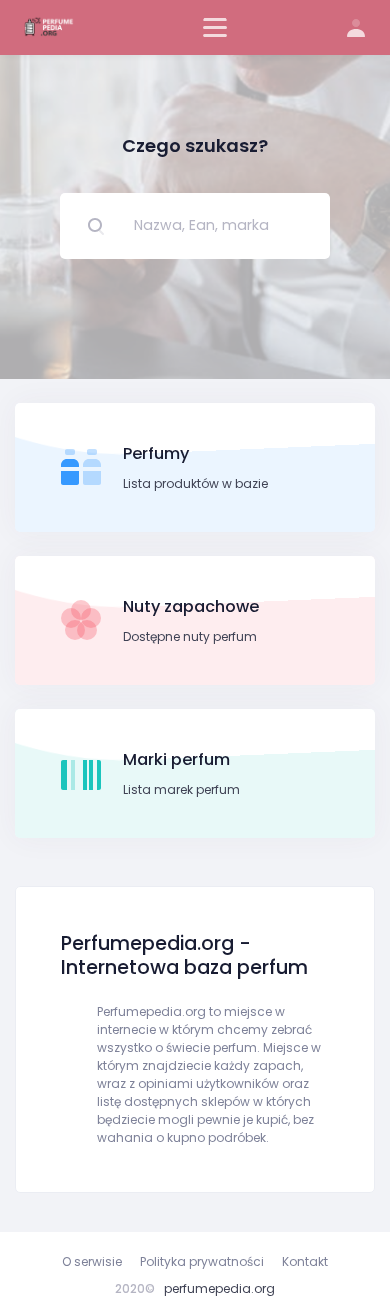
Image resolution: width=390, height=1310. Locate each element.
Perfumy (156, 453)
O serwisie (92, 1261)
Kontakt (305, 1261)
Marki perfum (176, 759)
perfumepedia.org (219, 1288)
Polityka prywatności (202, 1261)
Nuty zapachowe (191, 606)
